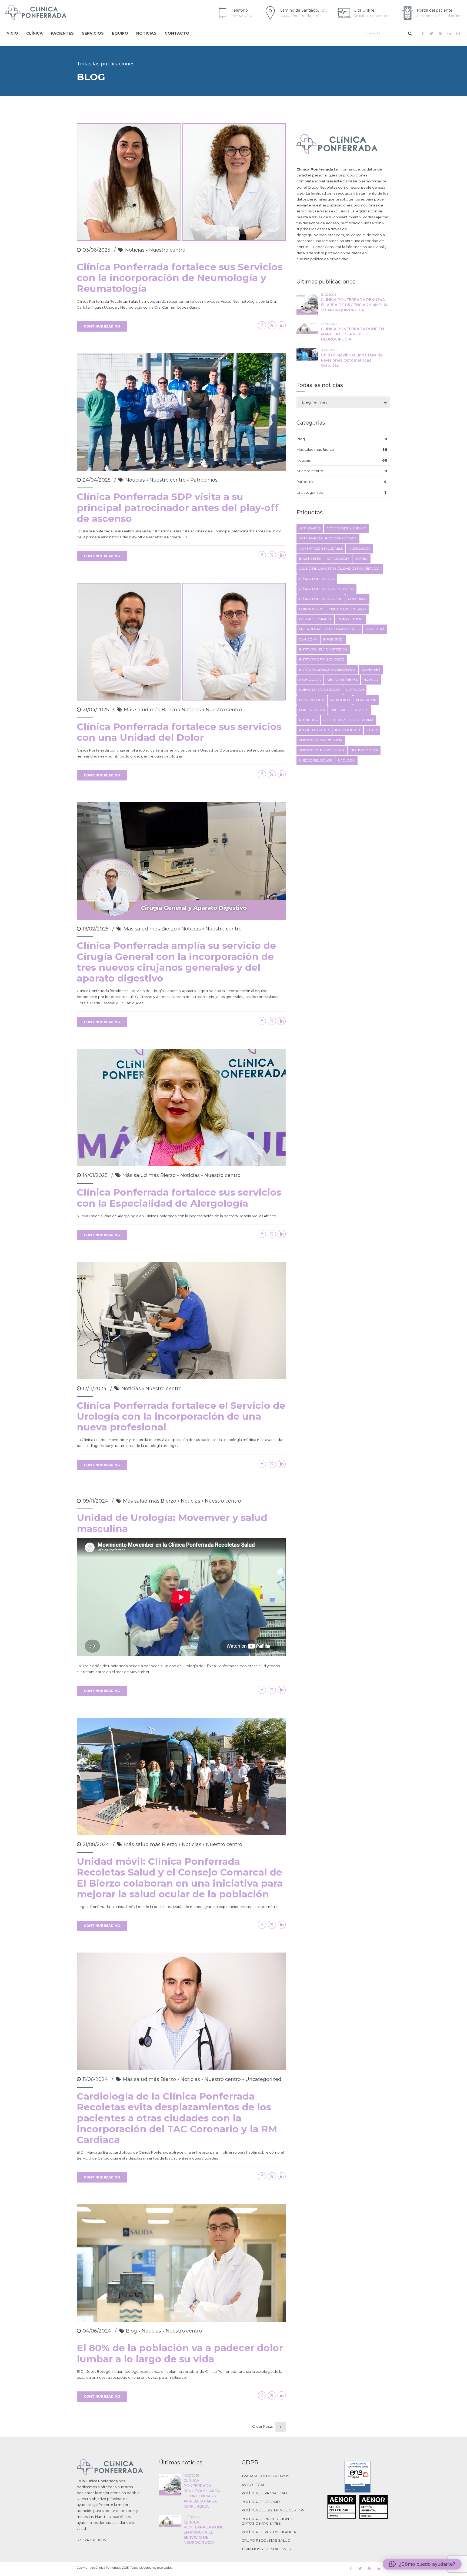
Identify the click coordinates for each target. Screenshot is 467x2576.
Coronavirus (311, 609)
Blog (131, 2331)
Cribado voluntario (347, 609)
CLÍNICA (34, 33)
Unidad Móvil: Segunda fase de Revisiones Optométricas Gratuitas (352, 360)
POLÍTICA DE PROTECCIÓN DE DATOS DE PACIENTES (268, 2521)
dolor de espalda (315, 619)
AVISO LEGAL (253, 2485)
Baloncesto (310, 559)
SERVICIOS (93, 33)
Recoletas (308, 720)
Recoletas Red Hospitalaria (348, 720)
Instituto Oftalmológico (322, 659)
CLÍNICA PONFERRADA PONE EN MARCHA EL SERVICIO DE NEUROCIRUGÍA (352, 334)
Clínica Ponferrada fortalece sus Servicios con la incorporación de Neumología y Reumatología (180, 278)
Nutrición (355, 690)
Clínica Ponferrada (317, 579)
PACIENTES (62, 33)
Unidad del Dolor (316, 760)
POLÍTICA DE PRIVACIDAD (264, 2493)
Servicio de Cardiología (321, 740)
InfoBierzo (333, 639)
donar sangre (350, 619)
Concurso (357, 599)
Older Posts (262, 2426)
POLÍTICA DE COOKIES (262, 2502)
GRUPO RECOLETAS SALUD (266, 2540)
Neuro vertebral (342, 680)
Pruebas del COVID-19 (350, 710)
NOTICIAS (146, 33)
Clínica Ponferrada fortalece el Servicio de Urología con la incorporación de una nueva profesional (181, 1416)
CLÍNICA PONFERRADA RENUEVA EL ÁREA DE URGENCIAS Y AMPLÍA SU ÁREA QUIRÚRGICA (354, 305)
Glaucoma (308, 639)
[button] (422, 2564)
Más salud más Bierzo (150, 710)
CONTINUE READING (102, 326)
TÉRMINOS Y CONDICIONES (266, 2549)
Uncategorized (263, 2079)
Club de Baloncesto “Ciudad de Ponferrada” (340, 569)
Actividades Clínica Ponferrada (328, 538)
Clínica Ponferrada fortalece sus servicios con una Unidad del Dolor (179, 732)
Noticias (135, 250)
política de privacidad (329, 259)
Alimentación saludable (321, 549)
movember (371, 670)
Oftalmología (312, 700)
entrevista (375, 629)
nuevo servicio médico (320, 690)
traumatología (364, 750)
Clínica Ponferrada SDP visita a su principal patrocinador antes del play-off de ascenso (178, 508)
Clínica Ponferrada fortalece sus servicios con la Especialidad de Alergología (179, 1198)
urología (346, 760)
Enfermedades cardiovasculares (329, 629)
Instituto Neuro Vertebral (323, 649)
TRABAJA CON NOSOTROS (266, 2476)
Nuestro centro (167, 250)
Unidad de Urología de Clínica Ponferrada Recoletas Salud (215, 1666)
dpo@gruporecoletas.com (320, 235)
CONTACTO (177, 33)
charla (361, 559)
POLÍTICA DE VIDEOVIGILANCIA (269, 2532)
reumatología (348, 730)
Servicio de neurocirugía (322, 750)
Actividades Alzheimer (346, 528)
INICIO (12, 33)
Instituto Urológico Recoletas (327, 670)
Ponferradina (312, 710)
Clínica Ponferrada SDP (321, 599)
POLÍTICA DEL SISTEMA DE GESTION (273, 2510)
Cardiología (338, 559)
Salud (372, 730)
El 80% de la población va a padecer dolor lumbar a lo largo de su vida (180, 2353)
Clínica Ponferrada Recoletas (326, 589)
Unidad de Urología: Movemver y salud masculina (172, 1523)
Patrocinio (340, 700)
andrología (359, 549)
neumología (310, 680)
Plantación (366, 700)
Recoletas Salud (314, 730)
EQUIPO (120, 33)
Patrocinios (204, 480)
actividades (310, 528)
